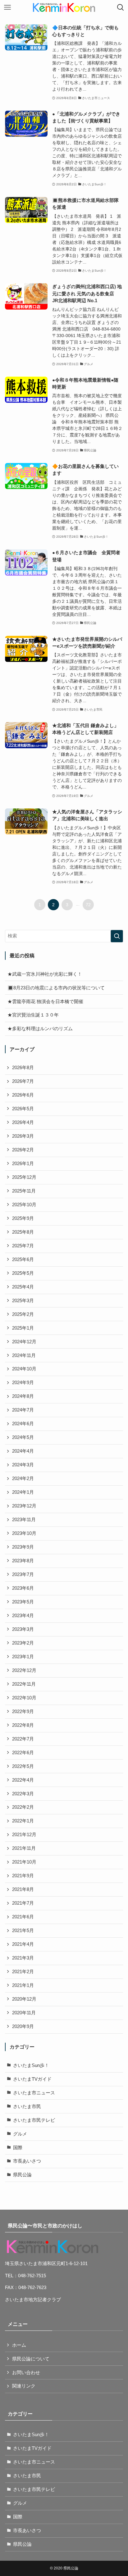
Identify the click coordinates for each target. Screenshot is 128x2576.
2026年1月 (23, 1164)
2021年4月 (23, 1944)
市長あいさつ (27, 2161)
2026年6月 (23, 1095)
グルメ (20, 2134)
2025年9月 (23, 1218)
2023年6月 (23, 1588)
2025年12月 (24, 1177)
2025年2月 (23, 1314)
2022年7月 (23, 1739)
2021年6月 (23, 1917)
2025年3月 (23, 1301)
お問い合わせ (26, 2373)
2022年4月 (23, 1780)
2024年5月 (23, 1437)
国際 (18, 2148)
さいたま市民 (27, 2107)
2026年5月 (23, 1109)
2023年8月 (23, 1561)
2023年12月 (24, 1506)
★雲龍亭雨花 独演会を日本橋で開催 (45, 1002)
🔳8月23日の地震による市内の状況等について (56, 988)
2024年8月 (23, 1396)
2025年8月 (23, 1232)
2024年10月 (24, 1369)
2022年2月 (23, 1807)
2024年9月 (23, 1383)
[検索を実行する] (117, 936)
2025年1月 (23, 1328)
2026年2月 (23, 1150)
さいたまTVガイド (32, 2079)
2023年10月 (24, 1533)
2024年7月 (23, 1410)
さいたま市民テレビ (34, 2120)
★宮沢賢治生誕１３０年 (33, 1015)
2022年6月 (23, 1753)
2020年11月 (24, 2013)
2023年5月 (23, 1602)
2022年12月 (24, 1670)
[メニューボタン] (7, 7)
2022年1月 (23, 1821)
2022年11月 (24, 1684)
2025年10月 (24, 1205)
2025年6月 (23, 1259)
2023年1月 (23, 1657)
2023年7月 (23, 1574)
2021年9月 (23, 1876)
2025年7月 (23, 1246)
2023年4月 (23, 1616)
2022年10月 (24, 1698)
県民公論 (22, 2175)
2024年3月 (23, 1465)
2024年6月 (23, 1424)
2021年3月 (23, 1958)
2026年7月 (23, 1081)
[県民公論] (64, 7)
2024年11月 (24, 1355)
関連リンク (24, 2386)
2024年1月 (23, 1492)
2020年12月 (24, 1999)
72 (88, 905)
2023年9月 (23, 1547)
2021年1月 (23, 1985)
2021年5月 (23, 1931)
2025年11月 (24, 1191)
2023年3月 (23, 1629)
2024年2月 (23, 1478)
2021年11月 (24, 1848)
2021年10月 (24, 1862)
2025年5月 (23, 1273)
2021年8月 (23, 1889)
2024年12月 (24, 1342)
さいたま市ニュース (34, 2093)
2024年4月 (23, 1451)
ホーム (19, 2345)
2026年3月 (23, 1136)
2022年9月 (23, 1712)
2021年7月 (23, 1903)
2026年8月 (23, 1068)
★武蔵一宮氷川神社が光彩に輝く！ (45, 974)
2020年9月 (23, 2026)
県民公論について (31, 2359)
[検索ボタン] (121, 7)
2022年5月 (23, 1766)
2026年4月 (23, 1122)
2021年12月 (24, 1835)
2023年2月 (23, 1643)
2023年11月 (24, 1520)
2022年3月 (23, 1794)
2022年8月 (23, 1725)
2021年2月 (23, 1972)
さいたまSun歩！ (31, 2065)
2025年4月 (23, 1287)
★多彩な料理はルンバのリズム (40, 1029)
